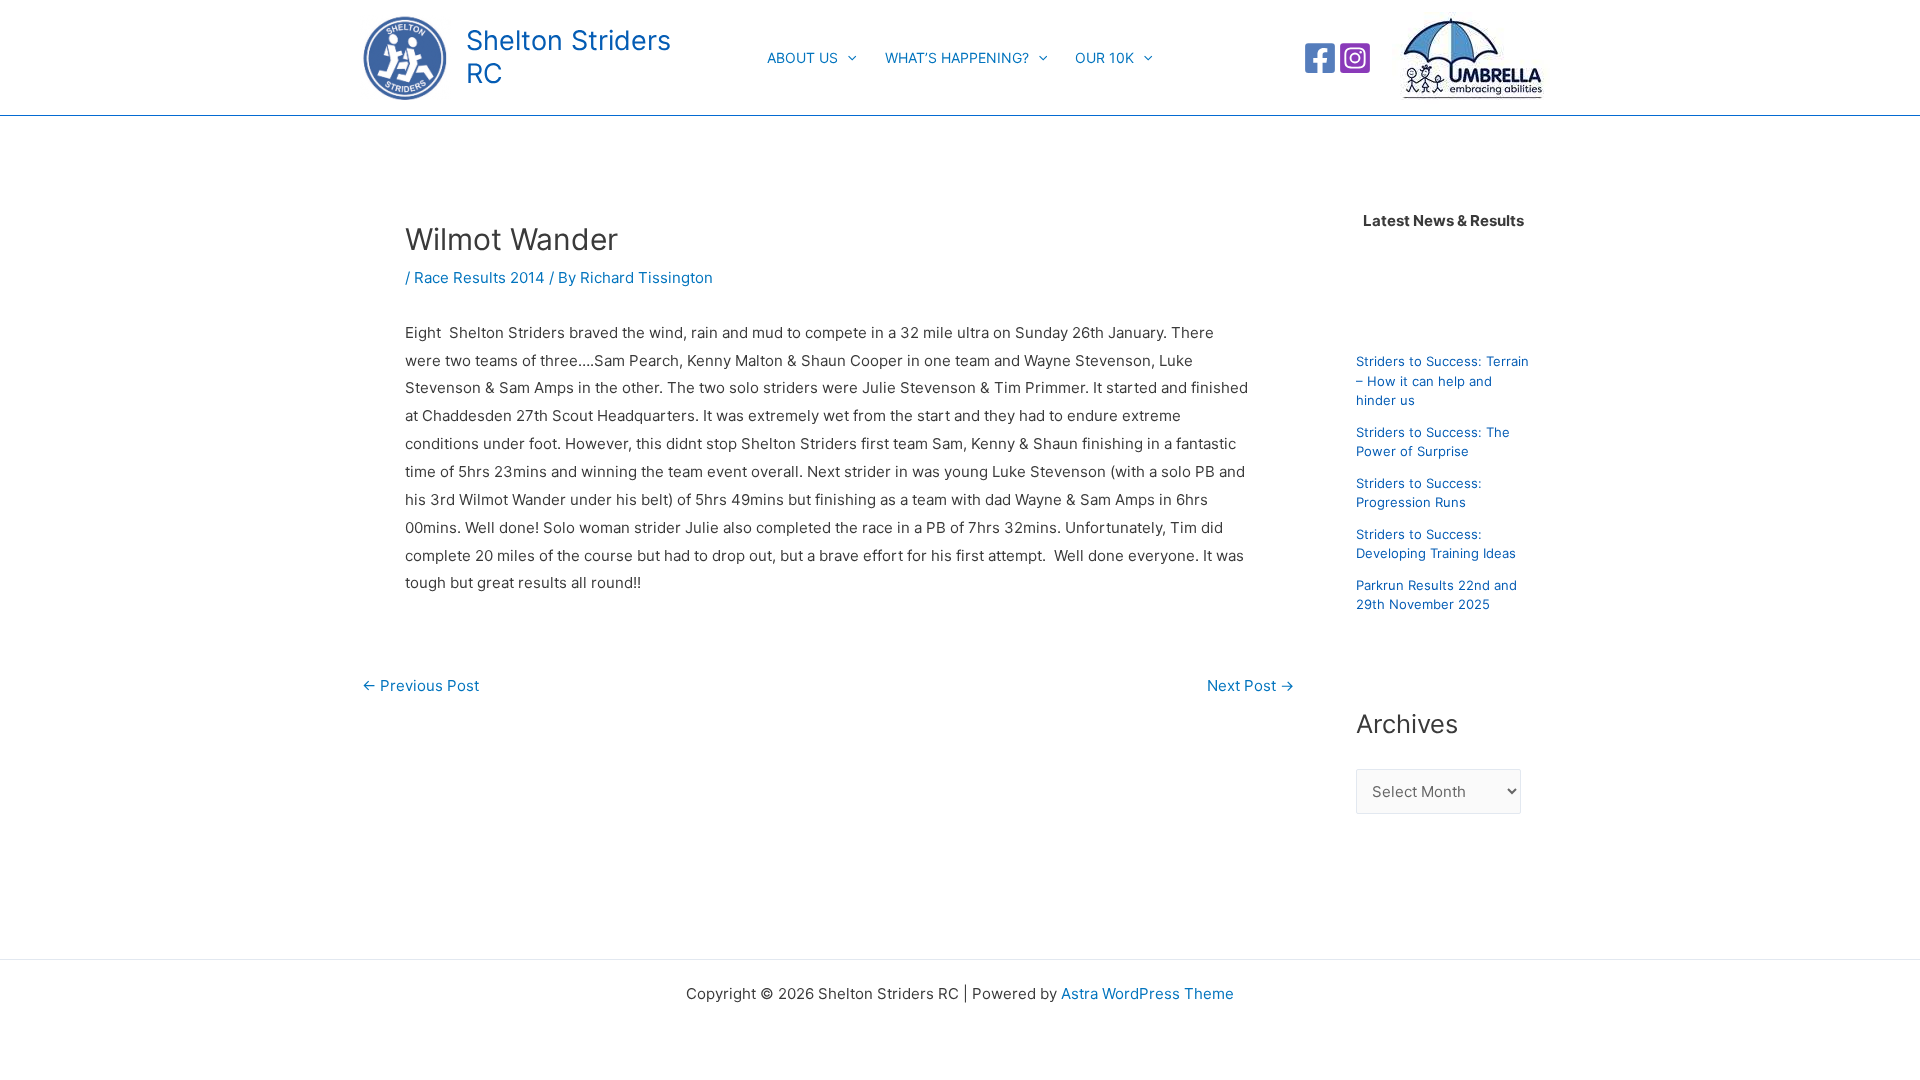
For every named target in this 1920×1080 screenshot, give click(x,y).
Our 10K (1104, 57)
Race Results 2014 (479, 277)
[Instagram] (1355, 58)
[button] (847, 58)
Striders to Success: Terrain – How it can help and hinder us (1442, 380)
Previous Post (420, 685)
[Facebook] (1320, 58)
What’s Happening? (957, 57)
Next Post (1250, 685)
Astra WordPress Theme (1147, 993)
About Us (802, 57)
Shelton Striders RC (568, 56)
